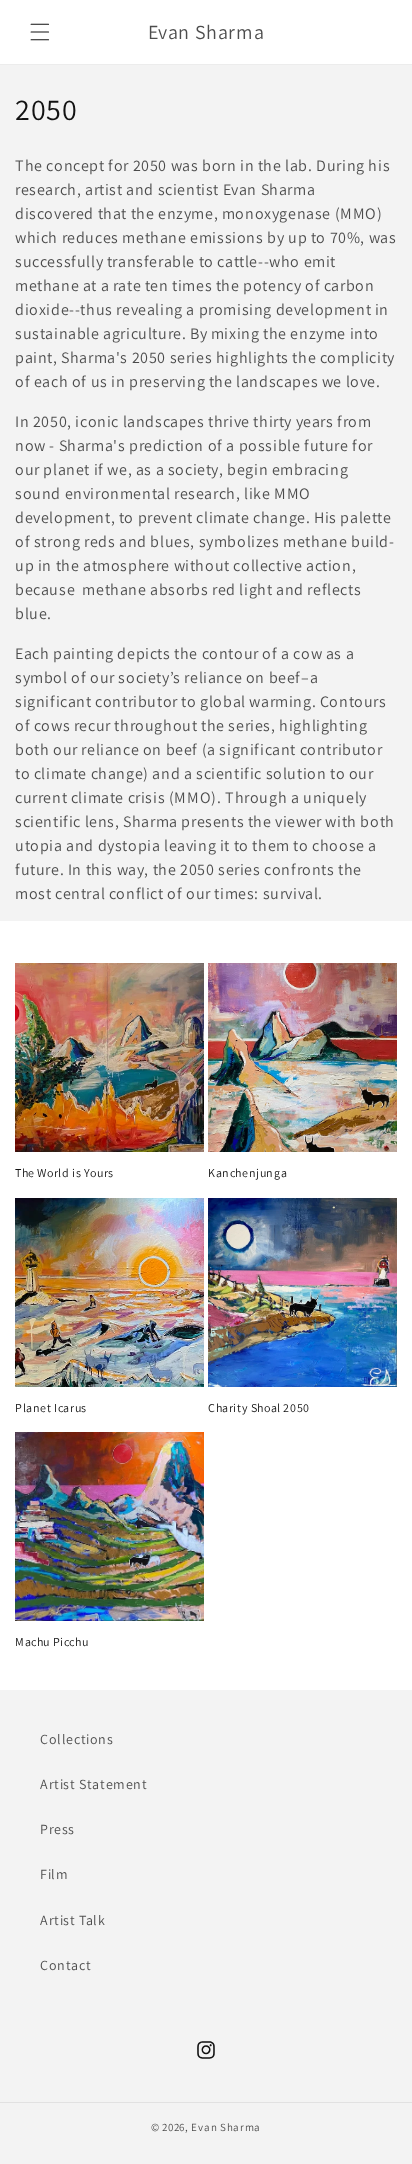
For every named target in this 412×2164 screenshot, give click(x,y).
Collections (77, 1739)
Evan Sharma (226, 2127)
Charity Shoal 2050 (259, 1407)
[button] (40, 32)
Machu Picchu (51, 1641)
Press (57, 1829)
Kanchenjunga (247, 1172)
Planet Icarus (51, 1407)
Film (54, 1874)
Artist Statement (94, 1784)
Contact (65, 1965)
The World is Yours (64, 1172)
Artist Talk (73, 1920)
